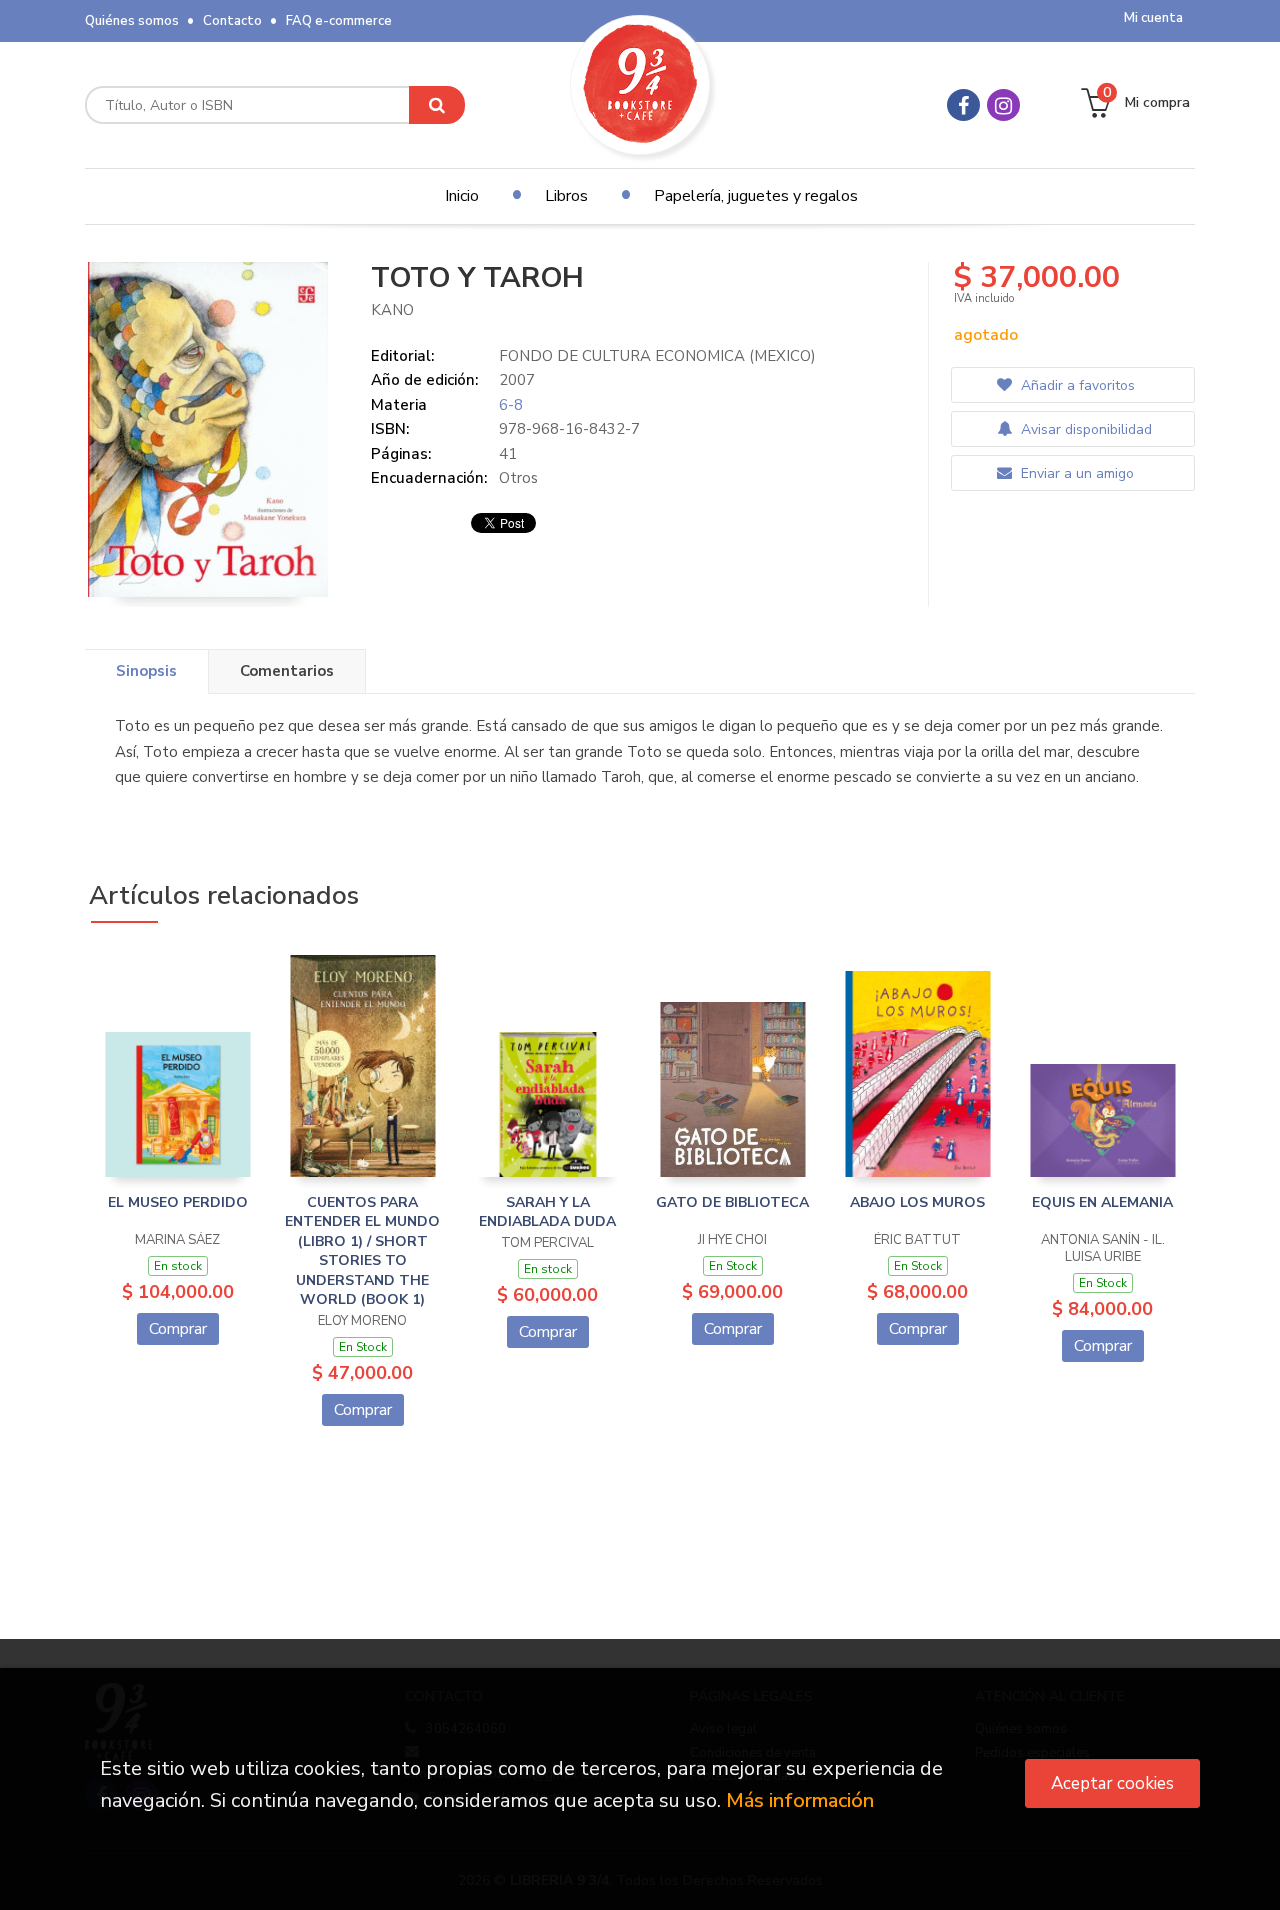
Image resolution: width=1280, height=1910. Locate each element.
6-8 (511, 405)
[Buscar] (437, 105)
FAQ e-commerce (339, 21)
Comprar (178, 1329)
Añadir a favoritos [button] (1076, 385)
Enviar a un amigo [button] (1075, 473)
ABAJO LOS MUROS (917, 1202)
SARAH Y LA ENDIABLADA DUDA (547, 1212)
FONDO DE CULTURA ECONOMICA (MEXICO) (657, 356)
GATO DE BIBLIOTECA (732, 1202)
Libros (566, 196)
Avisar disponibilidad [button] (1084, 429)
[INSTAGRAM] (1003, 105)
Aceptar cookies (1112, 1783)
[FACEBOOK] (963, 105)
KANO (392, 310)
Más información (800, 1800)
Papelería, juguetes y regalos (756, 196)
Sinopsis (146, 671)
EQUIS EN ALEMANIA (1102, 1202)
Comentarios (287, 671)
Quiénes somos (132, 21)
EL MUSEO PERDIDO (178, 1202)
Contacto (232, 21)
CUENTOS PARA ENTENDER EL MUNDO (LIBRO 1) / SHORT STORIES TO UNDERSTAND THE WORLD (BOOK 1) (362, 1251)
